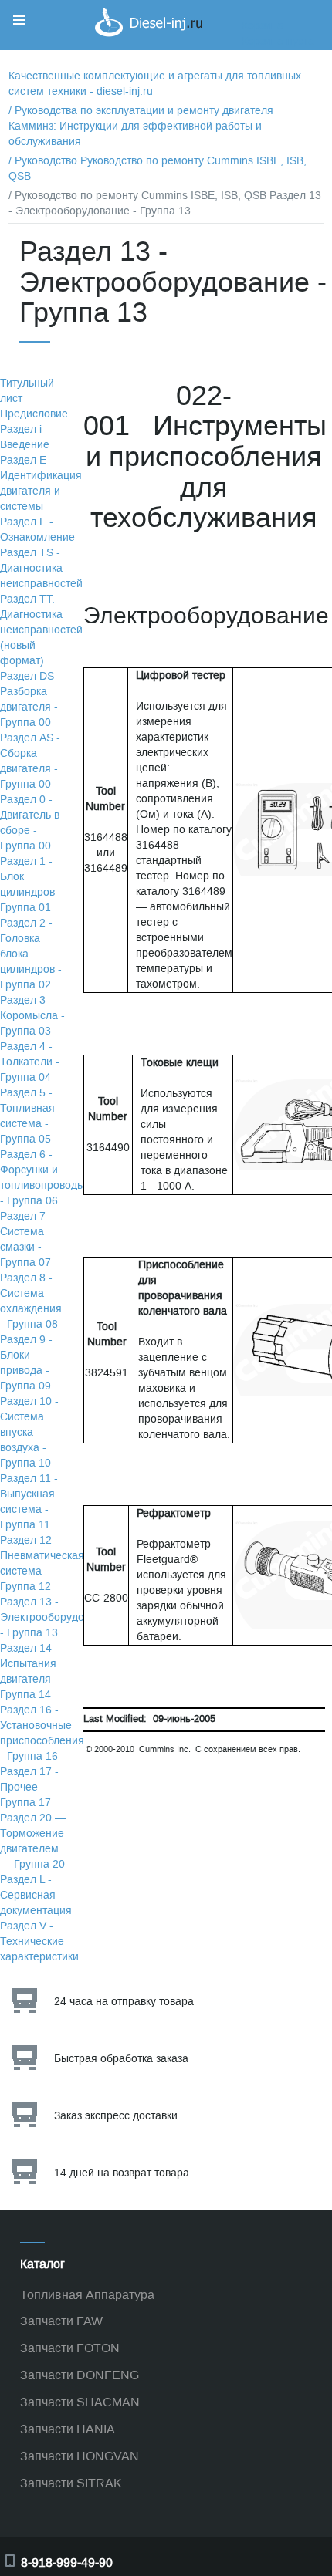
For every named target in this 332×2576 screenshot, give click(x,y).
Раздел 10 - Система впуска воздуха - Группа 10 (29, 1432)
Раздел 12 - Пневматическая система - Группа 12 (42, 1563)
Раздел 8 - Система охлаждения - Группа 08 (31, 1301)
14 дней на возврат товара (122, 2173)
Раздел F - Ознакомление (37, 530)
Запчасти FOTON (70, 2348)
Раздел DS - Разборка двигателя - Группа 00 (30, 699)
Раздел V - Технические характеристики (39, 1941)
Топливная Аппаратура (87, 2295)
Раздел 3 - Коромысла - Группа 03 (32, 1016)
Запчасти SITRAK (71, 2483)
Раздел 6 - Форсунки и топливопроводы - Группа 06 (42, 1178)
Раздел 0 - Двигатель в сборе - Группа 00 (30, 823)
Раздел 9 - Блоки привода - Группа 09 (26, 1363)
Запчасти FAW (61, 2321)
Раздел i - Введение (25, 437)
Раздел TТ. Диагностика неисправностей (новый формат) (41, 630)
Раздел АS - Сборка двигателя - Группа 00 (30, 761)
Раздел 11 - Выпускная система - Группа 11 (29, 1502)
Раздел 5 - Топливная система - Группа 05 (27, 1116)
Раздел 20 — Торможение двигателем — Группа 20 (33, 1841)
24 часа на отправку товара (124, 2002)
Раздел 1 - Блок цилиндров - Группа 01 (31, 885)
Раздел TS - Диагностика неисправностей (41, 568)
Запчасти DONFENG (80, 2375)
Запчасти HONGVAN (80, 2456)
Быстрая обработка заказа (121, 2059)
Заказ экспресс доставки (116, 2116)
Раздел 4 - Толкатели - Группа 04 (30, 1062)
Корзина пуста (278, 41)
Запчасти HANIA (68, 2429)
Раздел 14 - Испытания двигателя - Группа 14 (29, 1671)
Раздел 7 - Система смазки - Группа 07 (26, 1239)
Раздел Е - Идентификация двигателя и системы (41, 483)
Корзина (263, 26)
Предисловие (34, 414)
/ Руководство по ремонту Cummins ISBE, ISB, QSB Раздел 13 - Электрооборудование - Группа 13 (165, 203)
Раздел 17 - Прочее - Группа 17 (29, 1787)
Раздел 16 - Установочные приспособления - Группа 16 (42, 1733)
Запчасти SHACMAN (80, 2402)
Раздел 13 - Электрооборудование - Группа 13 (57, 1617)
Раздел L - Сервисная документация (36, 1895)
